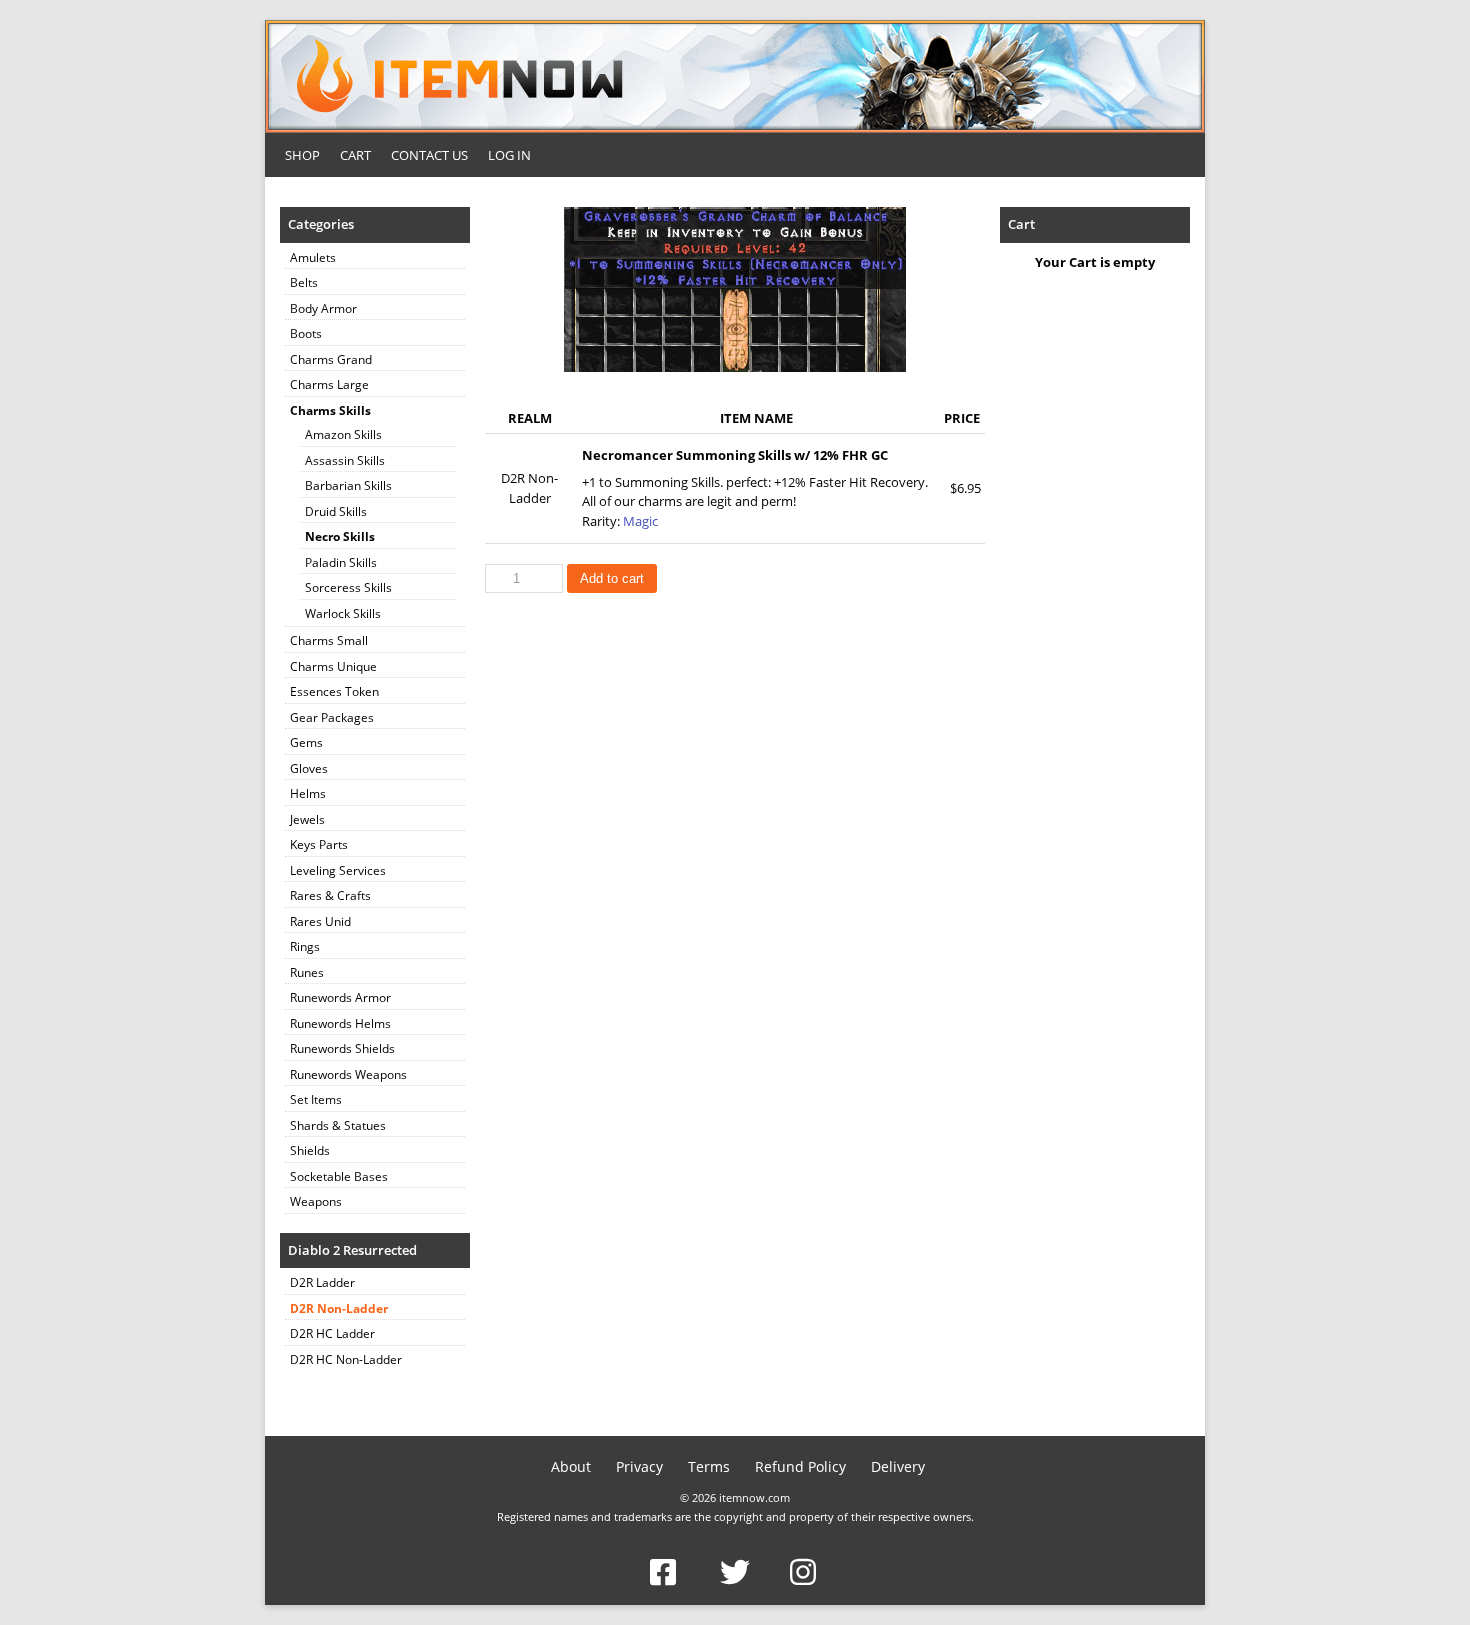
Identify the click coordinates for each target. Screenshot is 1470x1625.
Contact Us (429, 155)
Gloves (309, 768)
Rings (305, 946)
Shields (310, 1150)
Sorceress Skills (348, 587)
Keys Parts (319, 844)
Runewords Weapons (348, 1074)
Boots (306, 333)
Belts (304, 282)
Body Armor (323, 308)
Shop (302, 155)
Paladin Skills (341, 562)
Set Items (316, 1099)
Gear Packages (332, 717)
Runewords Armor (340, 997)
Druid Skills (336, 511)
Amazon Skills (343, 434)
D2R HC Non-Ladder (346, 1359)
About (571, 1466)
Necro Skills (340, 536)
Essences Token (334, 691)
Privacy (639, 1466)
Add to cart (612, 578)
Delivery (898, 1466)
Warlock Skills (343, 613)
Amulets (313, 257)
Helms (308, 793)
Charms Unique (333, 666)
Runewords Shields (342, 1048)
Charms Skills (330, 410)
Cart (355, 155)
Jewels (307, 819)
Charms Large (329, 384)
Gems (306, 742)
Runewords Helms (340, 1023)
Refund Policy (800, 1466)
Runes (307, 972)
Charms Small (329, 640)
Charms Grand (331, 359)
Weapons (316, 1201)
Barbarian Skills (348, 485)
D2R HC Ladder (332, 1333)
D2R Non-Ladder (339, 1308)
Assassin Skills (345, 460)
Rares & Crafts (330, 895)
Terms (709, 1466)
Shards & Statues (338, 1125)
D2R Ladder (322, 1282)
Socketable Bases (339, 1176)
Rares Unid (320, 921)
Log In (509, 155)
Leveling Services (338, 870)
